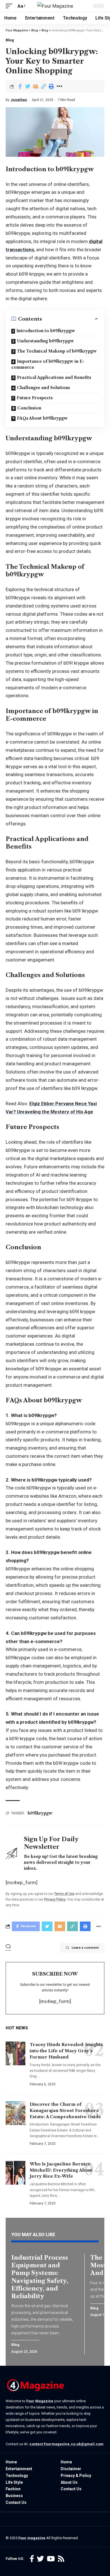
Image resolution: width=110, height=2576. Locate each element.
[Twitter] (40, 2559)
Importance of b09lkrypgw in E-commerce (48, 364)
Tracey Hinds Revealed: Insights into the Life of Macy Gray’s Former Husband (66, 2051)
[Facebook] (32, 2559)
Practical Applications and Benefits (54, 377)
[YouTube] (51, 2559)
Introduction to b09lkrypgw (46, 331)
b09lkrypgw (40, 1813)
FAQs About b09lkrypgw (42, 418)
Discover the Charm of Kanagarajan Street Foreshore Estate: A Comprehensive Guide (65, 2110)
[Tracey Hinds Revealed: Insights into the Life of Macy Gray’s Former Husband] (16, 2053)
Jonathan (19, 100)
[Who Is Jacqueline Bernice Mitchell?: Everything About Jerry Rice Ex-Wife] (16, 2173)
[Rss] (61, 2559)
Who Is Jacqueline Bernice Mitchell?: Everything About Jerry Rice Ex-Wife (61, 2170)
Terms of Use (64, 1894)
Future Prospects (35, 398)
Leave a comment (85, 1948)
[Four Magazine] (55, 6)
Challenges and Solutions (43, 388)
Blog (10, 40)
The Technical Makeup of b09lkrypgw (57, 351)
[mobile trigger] (10, 6)
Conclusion (29, 408)
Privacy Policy (55, 1899)
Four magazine (32, 2538)
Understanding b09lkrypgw (45, 341)
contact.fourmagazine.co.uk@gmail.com (66, 2444)
